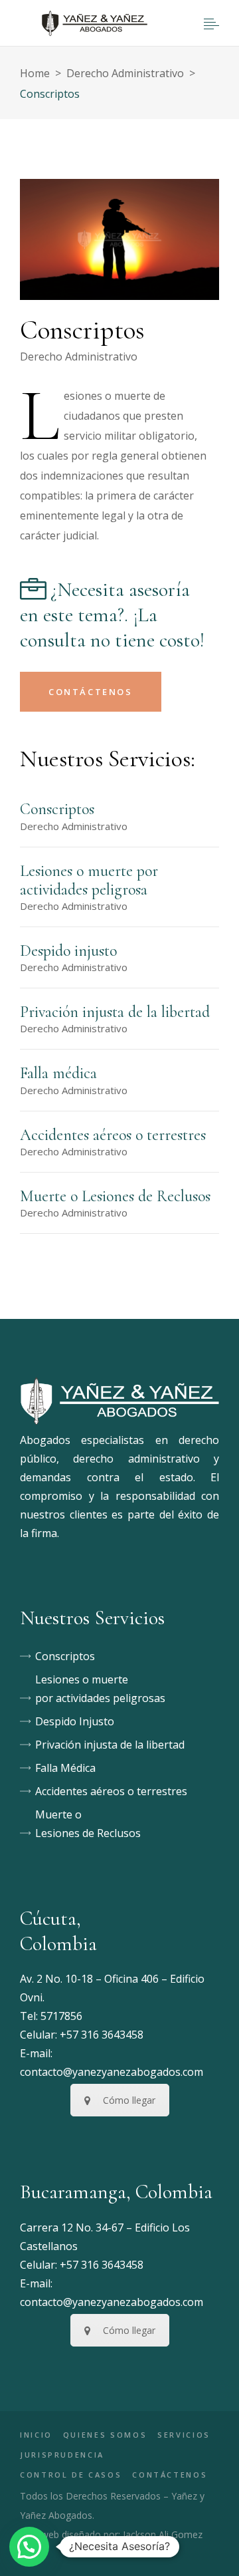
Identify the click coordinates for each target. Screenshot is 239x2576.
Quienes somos (105, 2435)
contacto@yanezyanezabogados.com (112, 2072)
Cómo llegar (129, 2100)
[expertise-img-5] (119, 239)
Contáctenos (170, 2475)
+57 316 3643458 (102, 2035)
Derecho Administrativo (125, 73)
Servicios (184, 2435)
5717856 (61, 2016)
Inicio (36, 2435)
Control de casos (71, 2475)
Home (35, 73)
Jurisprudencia (62, 2455)
